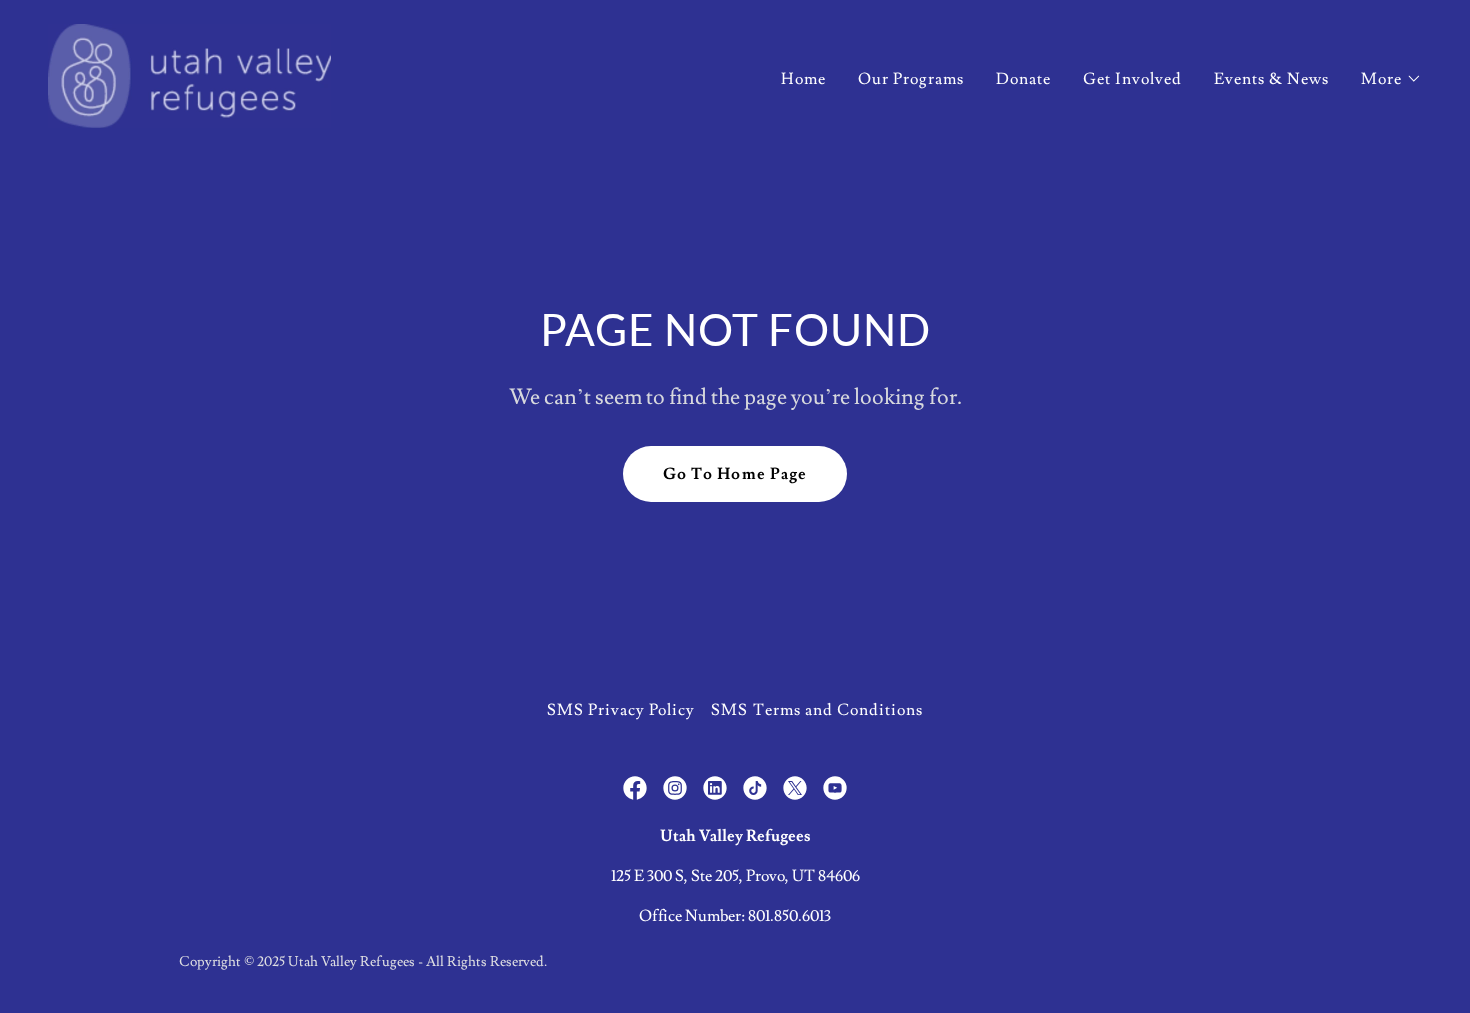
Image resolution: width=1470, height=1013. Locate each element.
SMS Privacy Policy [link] (621, 710)
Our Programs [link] (911, 79)
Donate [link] (1023, 79)
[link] (189, 72)
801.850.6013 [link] (789, 916)
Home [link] (803, 79)
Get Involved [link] (1132, 79)
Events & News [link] (1271, 79)
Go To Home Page (734, 474)
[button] (1391, 79)
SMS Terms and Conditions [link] (816, 710)
